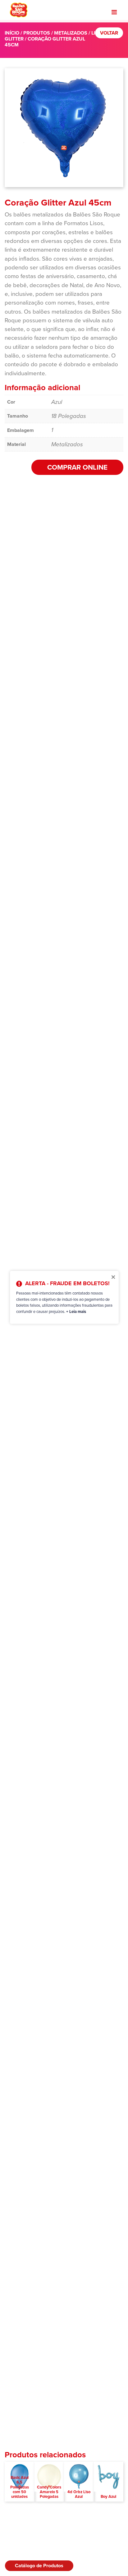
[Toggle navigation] (114, 12)
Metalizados (71, 33)
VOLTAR (109, 33)
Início (12, 33)
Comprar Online (77, 467)
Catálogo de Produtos (39, 2566)
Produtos (37, 33)
